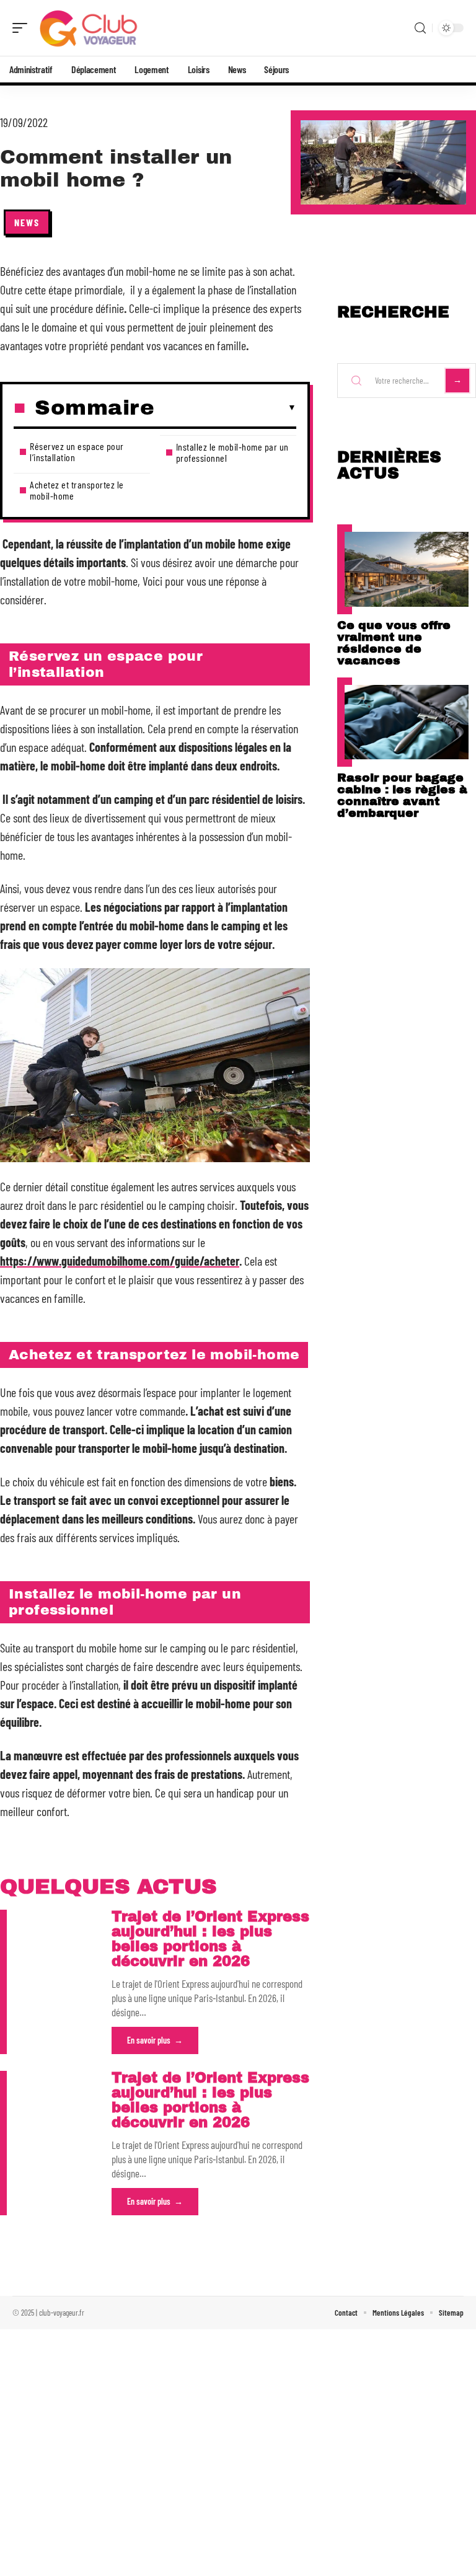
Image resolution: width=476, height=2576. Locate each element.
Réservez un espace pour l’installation (77, 452)
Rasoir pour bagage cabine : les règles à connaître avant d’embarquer (402, 795)
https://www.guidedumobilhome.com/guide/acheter (120, 1261)
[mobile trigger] (23, 28)
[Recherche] (420, 28)
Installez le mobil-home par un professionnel (232, 452)
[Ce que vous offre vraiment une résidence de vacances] (407, 569)
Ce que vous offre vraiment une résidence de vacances (394, 643)
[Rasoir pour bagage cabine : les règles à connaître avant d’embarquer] (407, 722)
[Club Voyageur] (89, 28)
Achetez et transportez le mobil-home (77, 490)
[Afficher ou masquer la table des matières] (225, 408)
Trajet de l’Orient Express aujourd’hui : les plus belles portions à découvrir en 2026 (210, 1939)
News (27, 222)
